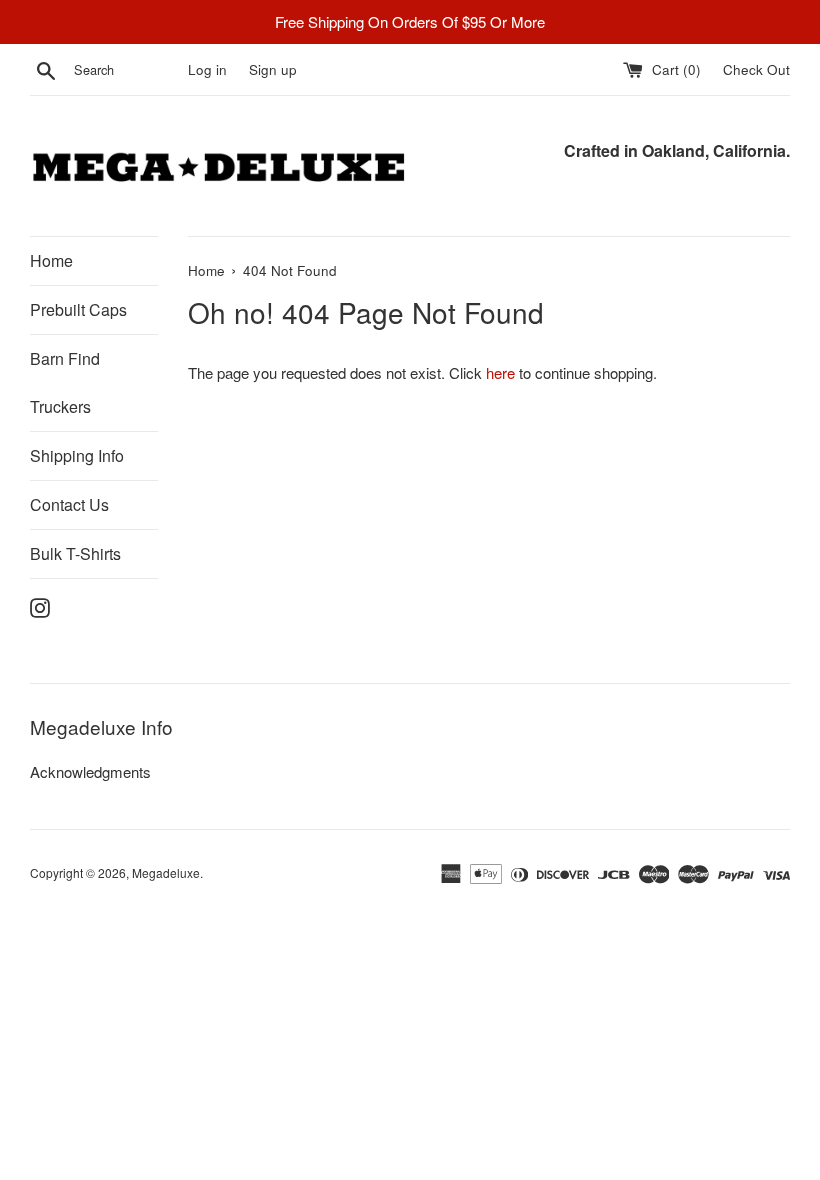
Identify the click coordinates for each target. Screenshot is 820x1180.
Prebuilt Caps (78, 309)
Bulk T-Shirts (75, 553)
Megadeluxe (166, 872)
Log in (207, 69)
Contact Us (69, 504)
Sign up (273, 69)
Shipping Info (77, 455)
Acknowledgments (90, 771)
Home (51, 260)
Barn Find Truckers (65, 382)
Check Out (756, 69)
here (500, 372)
